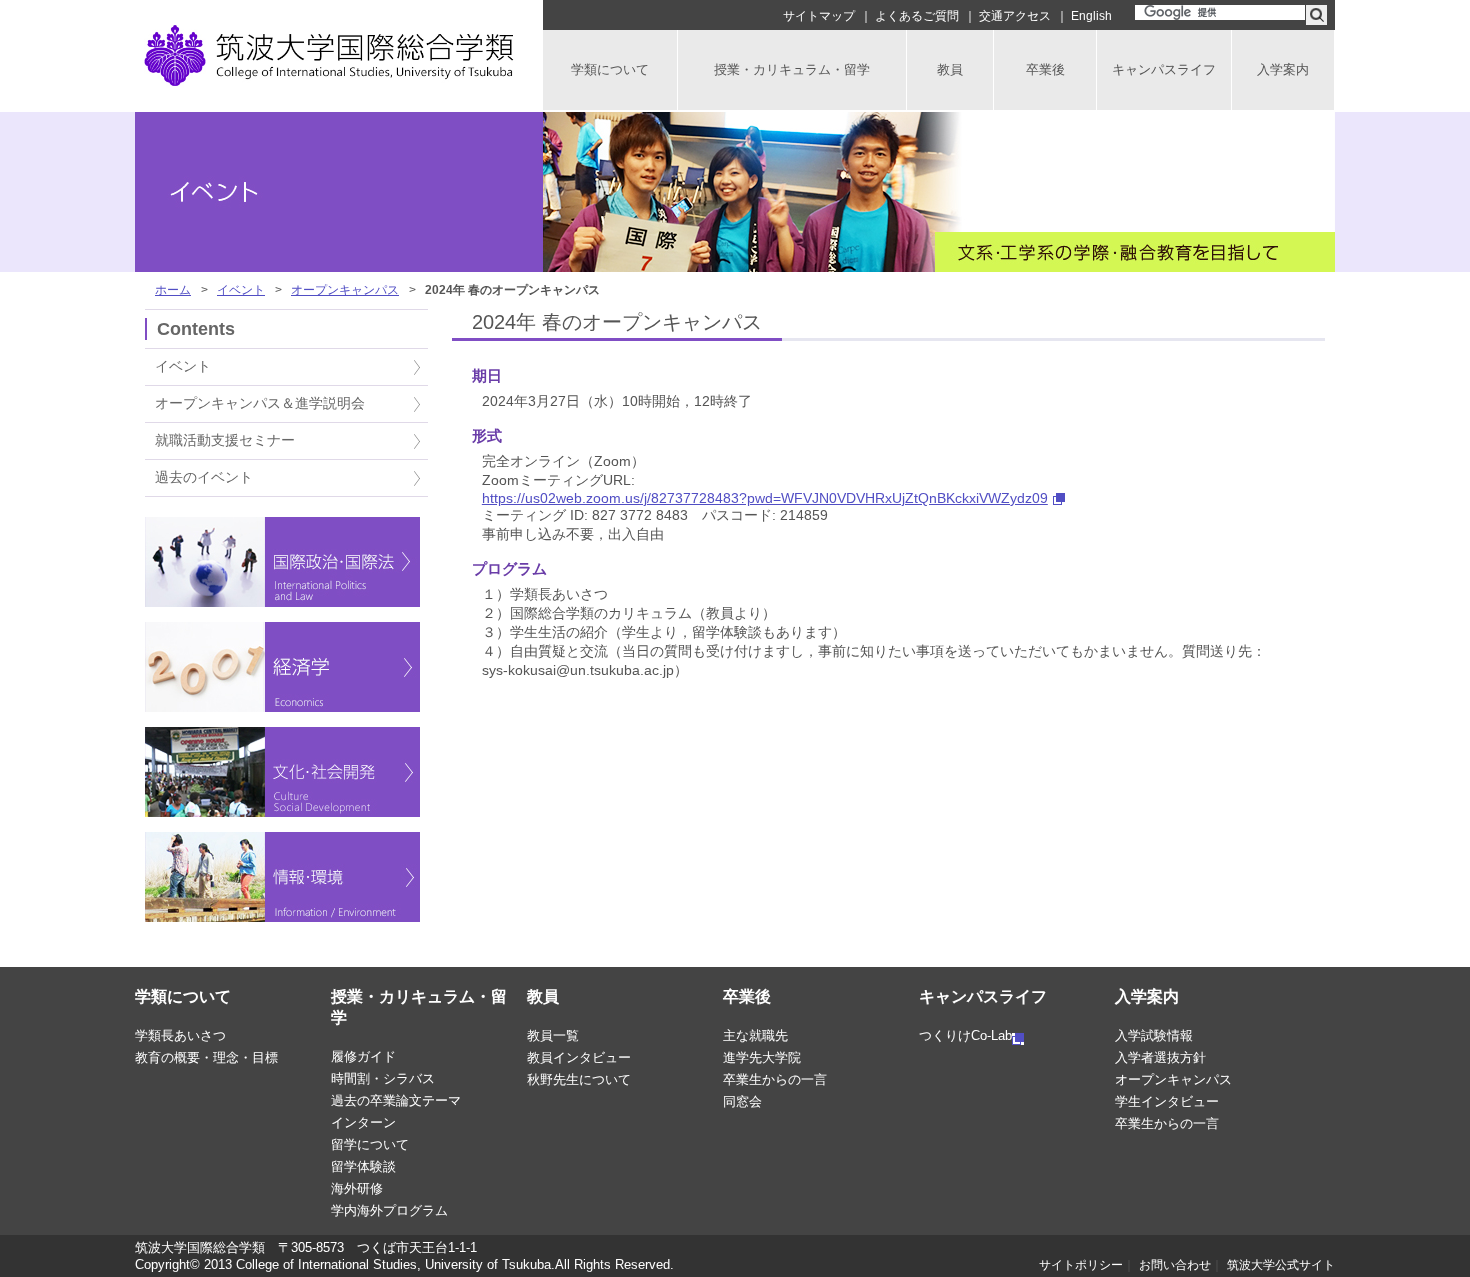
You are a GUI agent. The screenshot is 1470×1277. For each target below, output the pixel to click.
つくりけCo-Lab (965, 1035)
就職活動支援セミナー (225, 440)
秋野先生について (579, 1079)
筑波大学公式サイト (1281, 1265)
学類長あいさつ (180, 1035)
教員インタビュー (579, 1057)
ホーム (173, 290)
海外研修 (357, 1188)
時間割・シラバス (383, 1078)
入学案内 (1147, 996)
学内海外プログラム (389, 1210)
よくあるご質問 (917, 16)
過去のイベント (204, 477)
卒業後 (747, 996)
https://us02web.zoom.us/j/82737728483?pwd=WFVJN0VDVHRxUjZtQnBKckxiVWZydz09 (765, 498)
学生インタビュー (1167, 1101)
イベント (241, 290)
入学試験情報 (1154, 1035)
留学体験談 (363, 1166)
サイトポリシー (1081, 1265)
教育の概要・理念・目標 (206, 1057)
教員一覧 (553, 1035)
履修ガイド (363, 1056)
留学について (370, 1144)
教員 (543, 996)
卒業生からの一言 (775, 1079)
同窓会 (742, 1101)
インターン (363, 1122)
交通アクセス (1015, 16)
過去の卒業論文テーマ (396, 1100)
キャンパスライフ (983, 996)
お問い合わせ (1175, 1265)
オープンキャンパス (345, 290)
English (1091, 16)
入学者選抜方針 (1160, 1057)
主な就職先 (755, 1035)
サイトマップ (819, 16)
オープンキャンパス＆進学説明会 (260, 403)
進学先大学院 (762, 1057)
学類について (183, 996)
